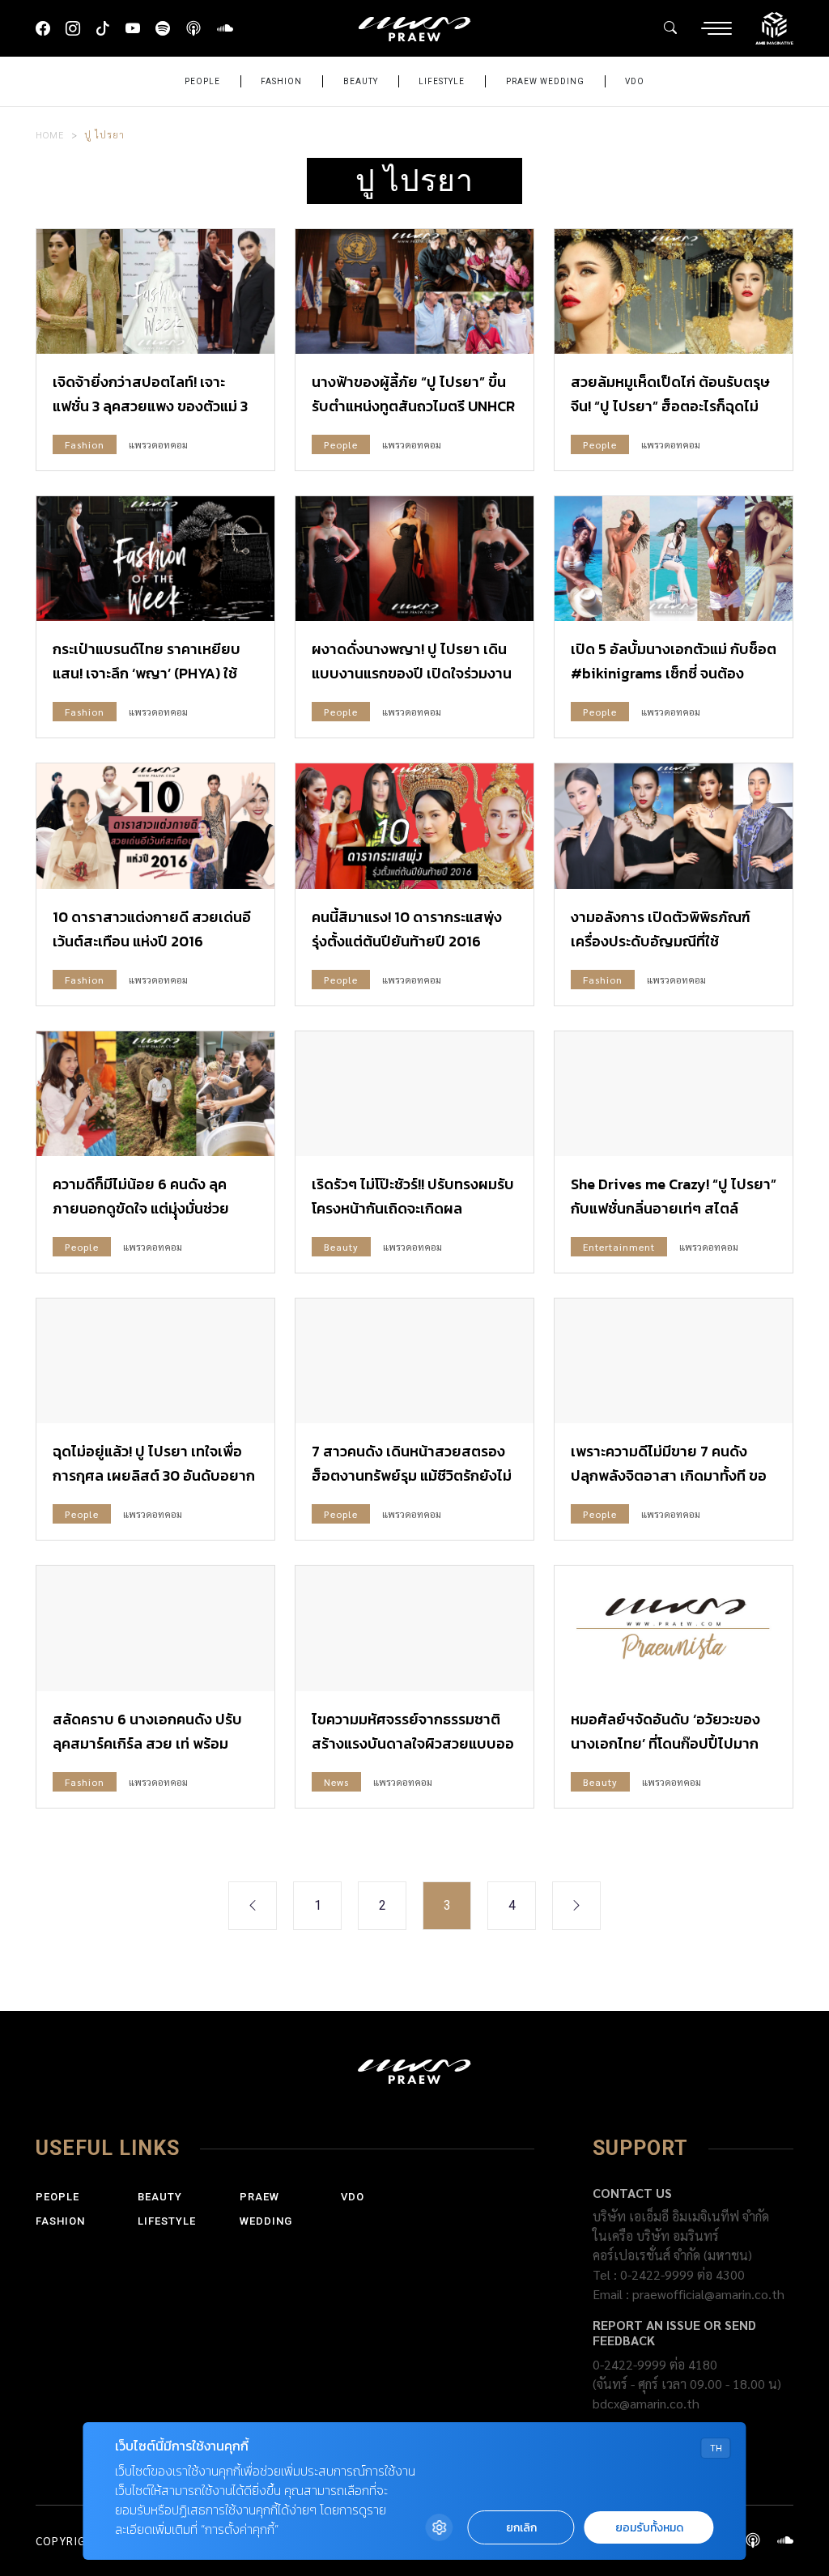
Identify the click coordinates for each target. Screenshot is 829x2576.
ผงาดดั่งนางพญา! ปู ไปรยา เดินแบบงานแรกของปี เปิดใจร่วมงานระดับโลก (412, 673)
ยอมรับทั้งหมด (649, 2528)
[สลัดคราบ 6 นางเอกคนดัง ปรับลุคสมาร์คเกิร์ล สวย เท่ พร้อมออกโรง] (155, 1628)
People (202, 81)
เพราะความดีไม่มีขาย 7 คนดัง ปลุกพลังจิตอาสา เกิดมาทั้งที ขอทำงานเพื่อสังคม (669, 1475)
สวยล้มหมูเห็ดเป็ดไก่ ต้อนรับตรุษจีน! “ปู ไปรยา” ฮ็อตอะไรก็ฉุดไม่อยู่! (670, 406)
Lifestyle (442, 81)
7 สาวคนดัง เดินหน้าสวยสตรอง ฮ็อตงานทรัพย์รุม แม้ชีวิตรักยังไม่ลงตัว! (412, 1475)
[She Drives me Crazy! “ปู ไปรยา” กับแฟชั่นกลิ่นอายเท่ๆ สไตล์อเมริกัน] (674, 1094)
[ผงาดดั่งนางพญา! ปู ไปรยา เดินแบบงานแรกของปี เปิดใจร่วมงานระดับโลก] (414, 559)
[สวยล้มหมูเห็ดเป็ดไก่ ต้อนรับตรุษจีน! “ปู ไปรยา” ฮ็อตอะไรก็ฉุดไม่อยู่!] (674, 291)
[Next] (576, 1906)
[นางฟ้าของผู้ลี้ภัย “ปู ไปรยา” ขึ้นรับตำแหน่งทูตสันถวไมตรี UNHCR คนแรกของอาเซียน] (414, 291)
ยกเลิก (521, 2528)
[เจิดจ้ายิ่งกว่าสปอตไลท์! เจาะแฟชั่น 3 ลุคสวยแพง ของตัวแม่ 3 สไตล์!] (155, 291)
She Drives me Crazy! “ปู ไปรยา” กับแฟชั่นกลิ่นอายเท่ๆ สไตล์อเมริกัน (674, 1208)
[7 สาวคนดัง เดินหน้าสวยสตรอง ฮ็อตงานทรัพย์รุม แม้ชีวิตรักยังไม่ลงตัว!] (414, 1361)
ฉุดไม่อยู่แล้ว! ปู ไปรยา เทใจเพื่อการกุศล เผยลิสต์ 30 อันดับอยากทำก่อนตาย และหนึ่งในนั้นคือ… (154, 1475)
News (336, 1782)
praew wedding (545, 81)
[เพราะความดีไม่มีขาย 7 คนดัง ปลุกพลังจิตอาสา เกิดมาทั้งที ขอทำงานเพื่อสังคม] (674, 1361)
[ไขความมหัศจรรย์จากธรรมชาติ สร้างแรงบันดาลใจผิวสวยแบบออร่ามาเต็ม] (414, 1628)
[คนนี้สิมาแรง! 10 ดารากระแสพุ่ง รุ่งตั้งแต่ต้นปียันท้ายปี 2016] (414, 826)
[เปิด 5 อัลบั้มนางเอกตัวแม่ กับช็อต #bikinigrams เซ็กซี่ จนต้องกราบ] (674, 559)
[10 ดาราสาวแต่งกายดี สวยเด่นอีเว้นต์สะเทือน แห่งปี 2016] (155, 826)
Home (50, 134)
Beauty (361, 81)
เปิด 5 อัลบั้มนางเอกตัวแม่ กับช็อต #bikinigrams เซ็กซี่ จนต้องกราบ (674, 673)
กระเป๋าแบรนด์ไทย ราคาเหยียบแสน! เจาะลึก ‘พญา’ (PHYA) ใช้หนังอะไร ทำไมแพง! (147, 673)
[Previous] (253, 1906)
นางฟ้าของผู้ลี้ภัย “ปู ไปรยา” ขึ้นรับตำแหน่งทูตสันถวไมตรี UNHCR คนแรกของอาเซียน (413, 406)
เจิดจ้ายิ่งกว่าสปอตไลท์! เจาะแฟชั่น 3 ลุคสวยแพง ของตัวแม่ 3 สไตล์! (150, 406)
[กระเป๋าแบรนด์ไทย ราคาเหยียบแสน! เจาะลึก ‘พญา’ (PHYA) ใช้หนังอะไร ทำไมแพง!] (155, 559)
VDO (635, 81)
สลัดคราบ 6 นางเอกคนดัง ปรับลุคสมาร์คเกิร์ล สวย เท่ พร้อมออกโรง (147, 1743)
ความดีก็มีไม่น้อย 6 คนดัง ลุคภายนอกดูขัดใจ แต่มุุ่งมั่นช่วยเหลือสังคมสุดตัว (141, 1208)
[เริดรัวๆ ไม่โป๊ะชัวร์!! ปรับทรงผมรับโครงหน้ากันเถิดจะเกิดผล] (414, 1094)
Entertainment (619, 1247)
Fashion (281, 81)
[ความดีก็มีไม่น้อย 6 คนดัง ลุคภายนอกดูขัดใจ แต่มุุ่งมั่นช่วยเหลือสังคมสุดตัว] (155, 1094)
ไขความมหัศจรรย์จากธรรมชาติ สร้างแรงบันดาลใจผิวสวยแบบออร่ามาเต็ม (413, 1743)
